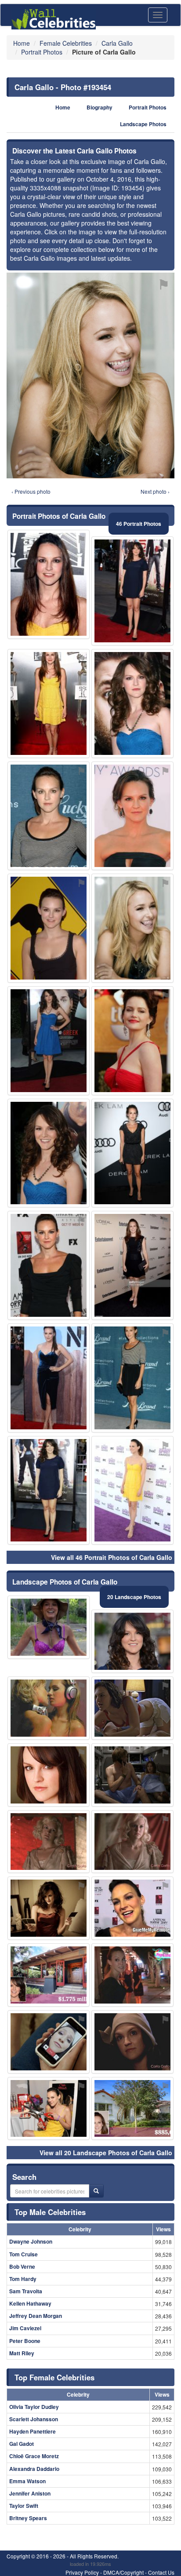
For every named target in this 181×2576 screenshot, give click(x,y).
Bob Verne (22, 2266)
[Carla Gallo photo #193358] (132, 591)
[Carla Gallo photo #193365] (49, 584)
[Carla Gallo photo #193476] (49, 1490)
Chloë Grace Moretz (34, 2456)
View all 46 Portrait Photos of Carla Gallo (112, 1557)
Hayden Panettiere (33, 2431)
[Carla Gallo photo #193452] (132, 816)
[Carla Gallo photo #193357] (49, 1153)
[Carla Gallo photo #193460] (49, 1775)
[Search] (96, 2191)
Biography (100, 107)
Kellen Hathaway (30, 2303)
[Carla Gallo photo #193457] (132, 1842)
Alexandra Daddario (34, 2469)
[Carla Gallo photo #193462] (49, 1842)
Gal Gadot (22, 2444)
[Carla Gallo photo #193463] (132, 1975)
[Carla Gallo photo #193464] (132, 2042)
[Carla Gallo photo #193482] (49, 1708)
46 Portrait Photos (139, 524)
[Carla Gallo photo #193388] (132, 1641)
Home (63, 107)
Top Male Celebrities (50, 2212)
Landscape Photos (143, 124)
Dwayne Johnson (31, 2241)
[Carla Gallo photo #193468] (49, 1908)
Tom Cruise (24, 2254)
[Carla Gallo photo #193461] (49, 1041)
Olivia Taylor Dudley (34, 2407)
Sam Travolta (26, 2291)
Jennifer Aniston (30, 2493)
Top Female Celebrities (54, 2377)
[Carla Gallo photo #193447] (132, 1708)
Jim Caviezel (25, 2328)
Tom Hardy (23, 2279)
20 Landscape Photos (134, 1597)
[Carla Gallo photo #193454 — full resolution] (90, 375)
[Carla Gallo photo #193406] (132, 1378)
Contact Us (161, 2572)
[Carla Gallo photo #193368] (49, 1265)
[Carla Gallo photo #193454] (132, 928)
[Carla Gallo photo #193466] (132, 1041)
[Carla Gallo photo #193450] (132, 2109)
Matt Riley (22, 2353)
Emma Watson (27, 2481)
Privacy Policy (82, 2572)
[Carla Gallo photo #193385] (132, 1153)
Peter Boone (25, 2341)
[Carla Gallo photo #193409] (132, 703)
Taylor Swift (24, 2506)
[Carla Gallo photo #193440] (49, 928)
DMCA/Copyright (123, 2572)
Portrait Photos (148, 107)
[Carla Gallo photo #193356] (49, 816)
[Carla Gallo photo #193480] (49, 2042)
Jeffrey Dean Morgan (36, 2316)
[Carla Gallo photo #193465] (49, 2109)
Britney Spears (28, 2518)
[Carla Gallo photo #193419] (49, 703)
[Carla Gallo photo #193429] (132, 1908)
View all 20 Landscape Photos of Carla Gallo (106, 2153)
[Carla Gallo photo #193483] (49, 1378)
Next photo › (155, 491)
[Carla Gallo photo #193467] (132, 1775)
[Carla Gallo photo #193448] (132, 1265)
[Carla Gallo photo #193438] (132, 1490)
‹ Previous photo (31, 491)
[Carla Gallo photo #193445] (49, 1975)
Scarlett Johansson (34, 2419)
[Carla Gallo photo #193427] (49, 1627)
